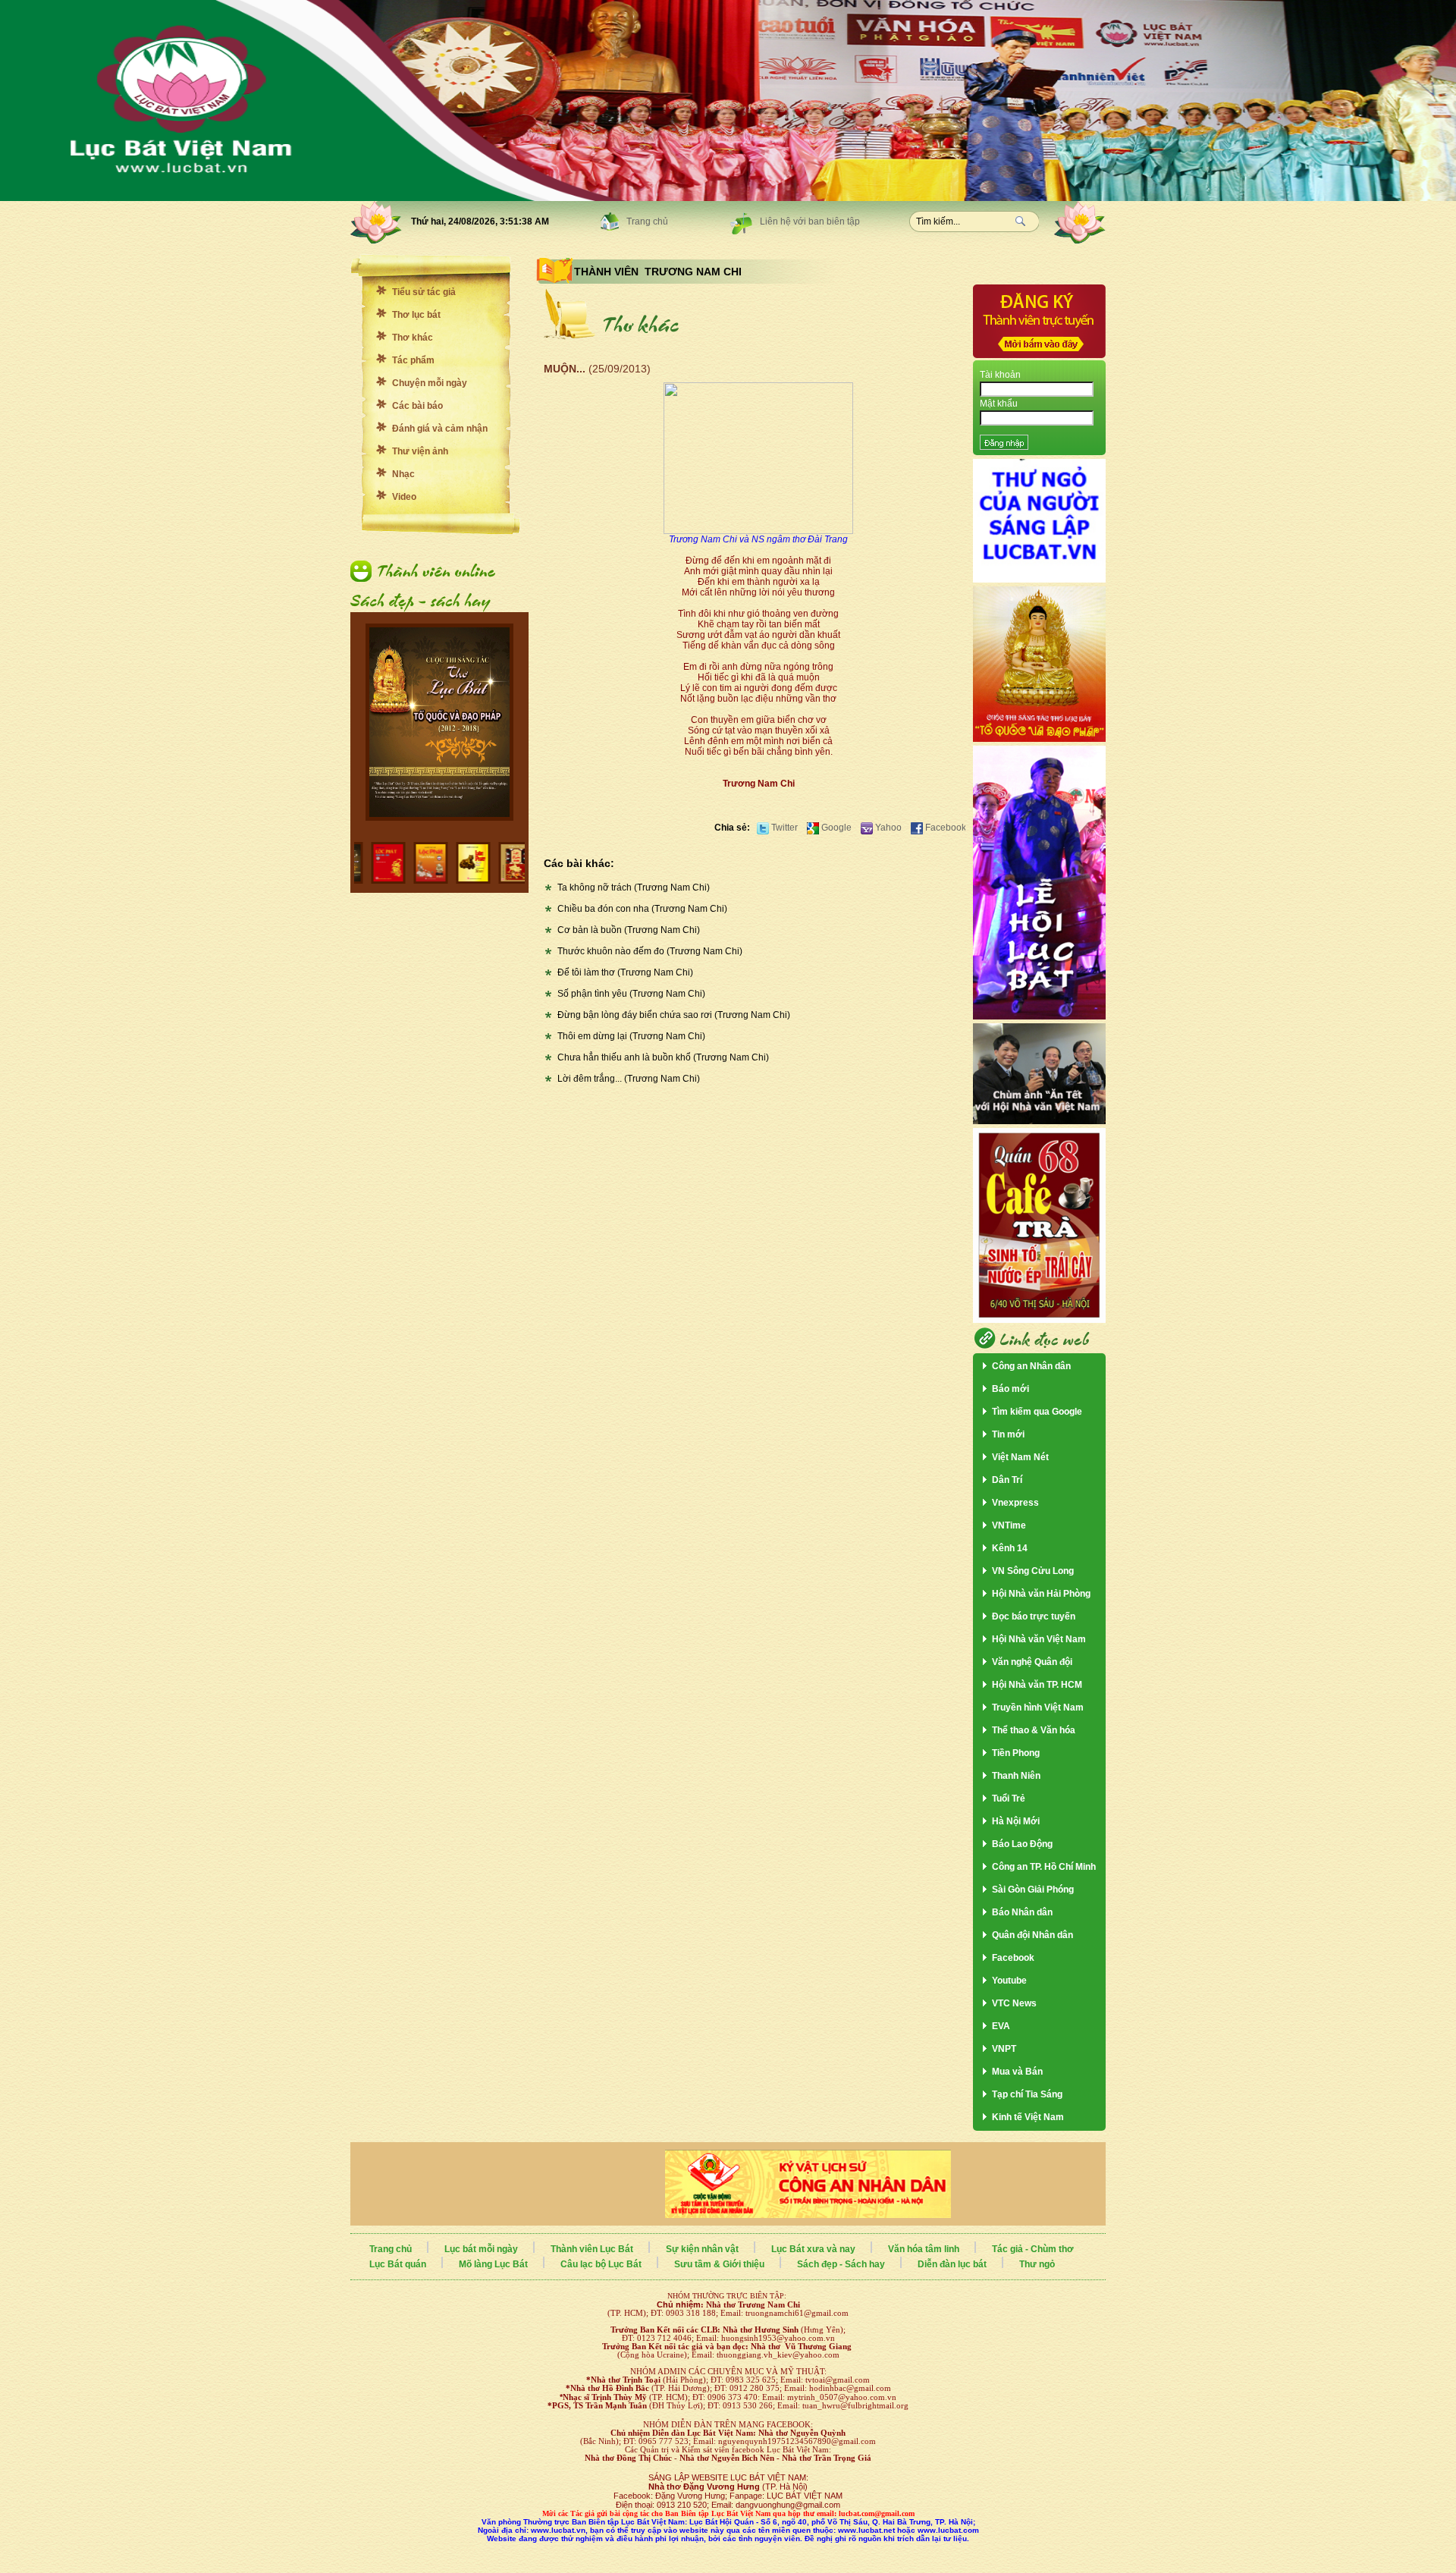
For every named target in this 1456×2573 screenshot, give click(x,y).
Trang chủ (647, 221)
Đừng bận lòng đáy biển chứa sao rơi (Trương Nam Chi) (674, 1015)
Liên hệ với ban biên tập (810, 221)
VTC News (1014, 2003)
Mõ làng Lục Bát (493, 2264)
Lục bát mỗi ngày (481, 2249)
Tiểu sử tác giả (424, 292)
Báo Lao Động (1022, 1844)
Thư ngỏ (1037, 2264)
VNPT (1004, 2049)
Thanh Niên (1016, 1776)
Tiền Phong (1016, 1753)
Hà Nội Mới (1016, 1821)
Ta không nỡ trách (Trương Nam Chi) (634, 888)
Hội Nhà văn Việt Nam (1039, 1639)
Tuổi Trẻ (1009, 1799)
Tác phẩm (413, 360)
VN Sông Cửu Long (1033, 1571)
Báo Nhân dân (1022, 1912)
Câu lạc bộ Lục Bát (601, 2264)
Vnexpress (1015, 1503)
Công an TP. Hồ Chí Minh (1044, 1867)
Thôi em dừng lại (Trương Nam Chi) (631, 1036)
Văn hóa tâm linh (924, 2249)
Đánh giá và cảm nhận (440, 429)
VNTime (1009, 1525)
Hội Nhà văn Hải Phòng (1041, 1594)
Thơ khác (413, 338)
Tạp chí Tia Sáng (1027, 2094)
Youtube (1009, 1981)
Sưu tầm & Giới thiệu (719, 2264)
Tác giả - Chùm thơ (1033, 2249)
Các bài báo (417, 406)
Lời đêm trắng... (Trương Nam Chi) (629, 1079)
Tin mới (1008, 1434)
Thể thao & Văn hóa (1034, 1730)
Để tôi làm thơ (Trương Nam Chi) (625, 972)
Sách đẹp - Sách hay (841, 2264)
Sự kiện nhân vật (702, 2249)
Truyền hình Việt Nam (1038, 1707)
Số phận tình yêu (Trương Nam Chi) (631, 994)
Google (835, 828)
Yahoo (887, 828)
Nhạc (403, 474)
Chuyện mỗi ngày (430, 383)
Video (404, 497)
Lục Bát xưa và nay (813, 2249)
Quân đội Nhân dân (1032, 1935)
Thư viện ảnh (420, 451)
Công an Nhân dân (1031, 1366)
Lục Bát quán (398, 2264)
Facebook (945, 828)
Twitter (783, 828)
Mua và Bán (1017, 2072)
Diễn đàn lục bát (952, 2264)
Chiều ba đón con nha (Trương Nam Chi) (642, 909)
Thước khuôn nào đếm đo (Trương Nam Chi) (650, 951)
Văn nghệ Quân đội (1032, 1662)
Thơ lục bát (416, 315)
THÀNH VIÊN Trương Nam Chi (658, 272)
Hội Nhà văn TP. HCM (1037, 1685)
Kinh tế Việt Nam (1028, 2117)
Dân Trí (1007, 1480)
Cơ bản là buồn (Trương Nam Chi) (629, 930)
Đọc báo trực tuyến (1034, 1616)
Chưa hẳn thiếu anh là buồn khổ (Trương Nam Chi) (663, 1057)
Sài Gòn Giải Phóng (1033, 1890)
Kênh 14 (1010, 1548)
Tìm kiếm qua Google (1037, 1412)
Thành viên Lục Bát (592, 2249)
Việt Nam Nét (1020, 1457)
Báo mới (1010, 1389)
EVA (1001, 2026)
